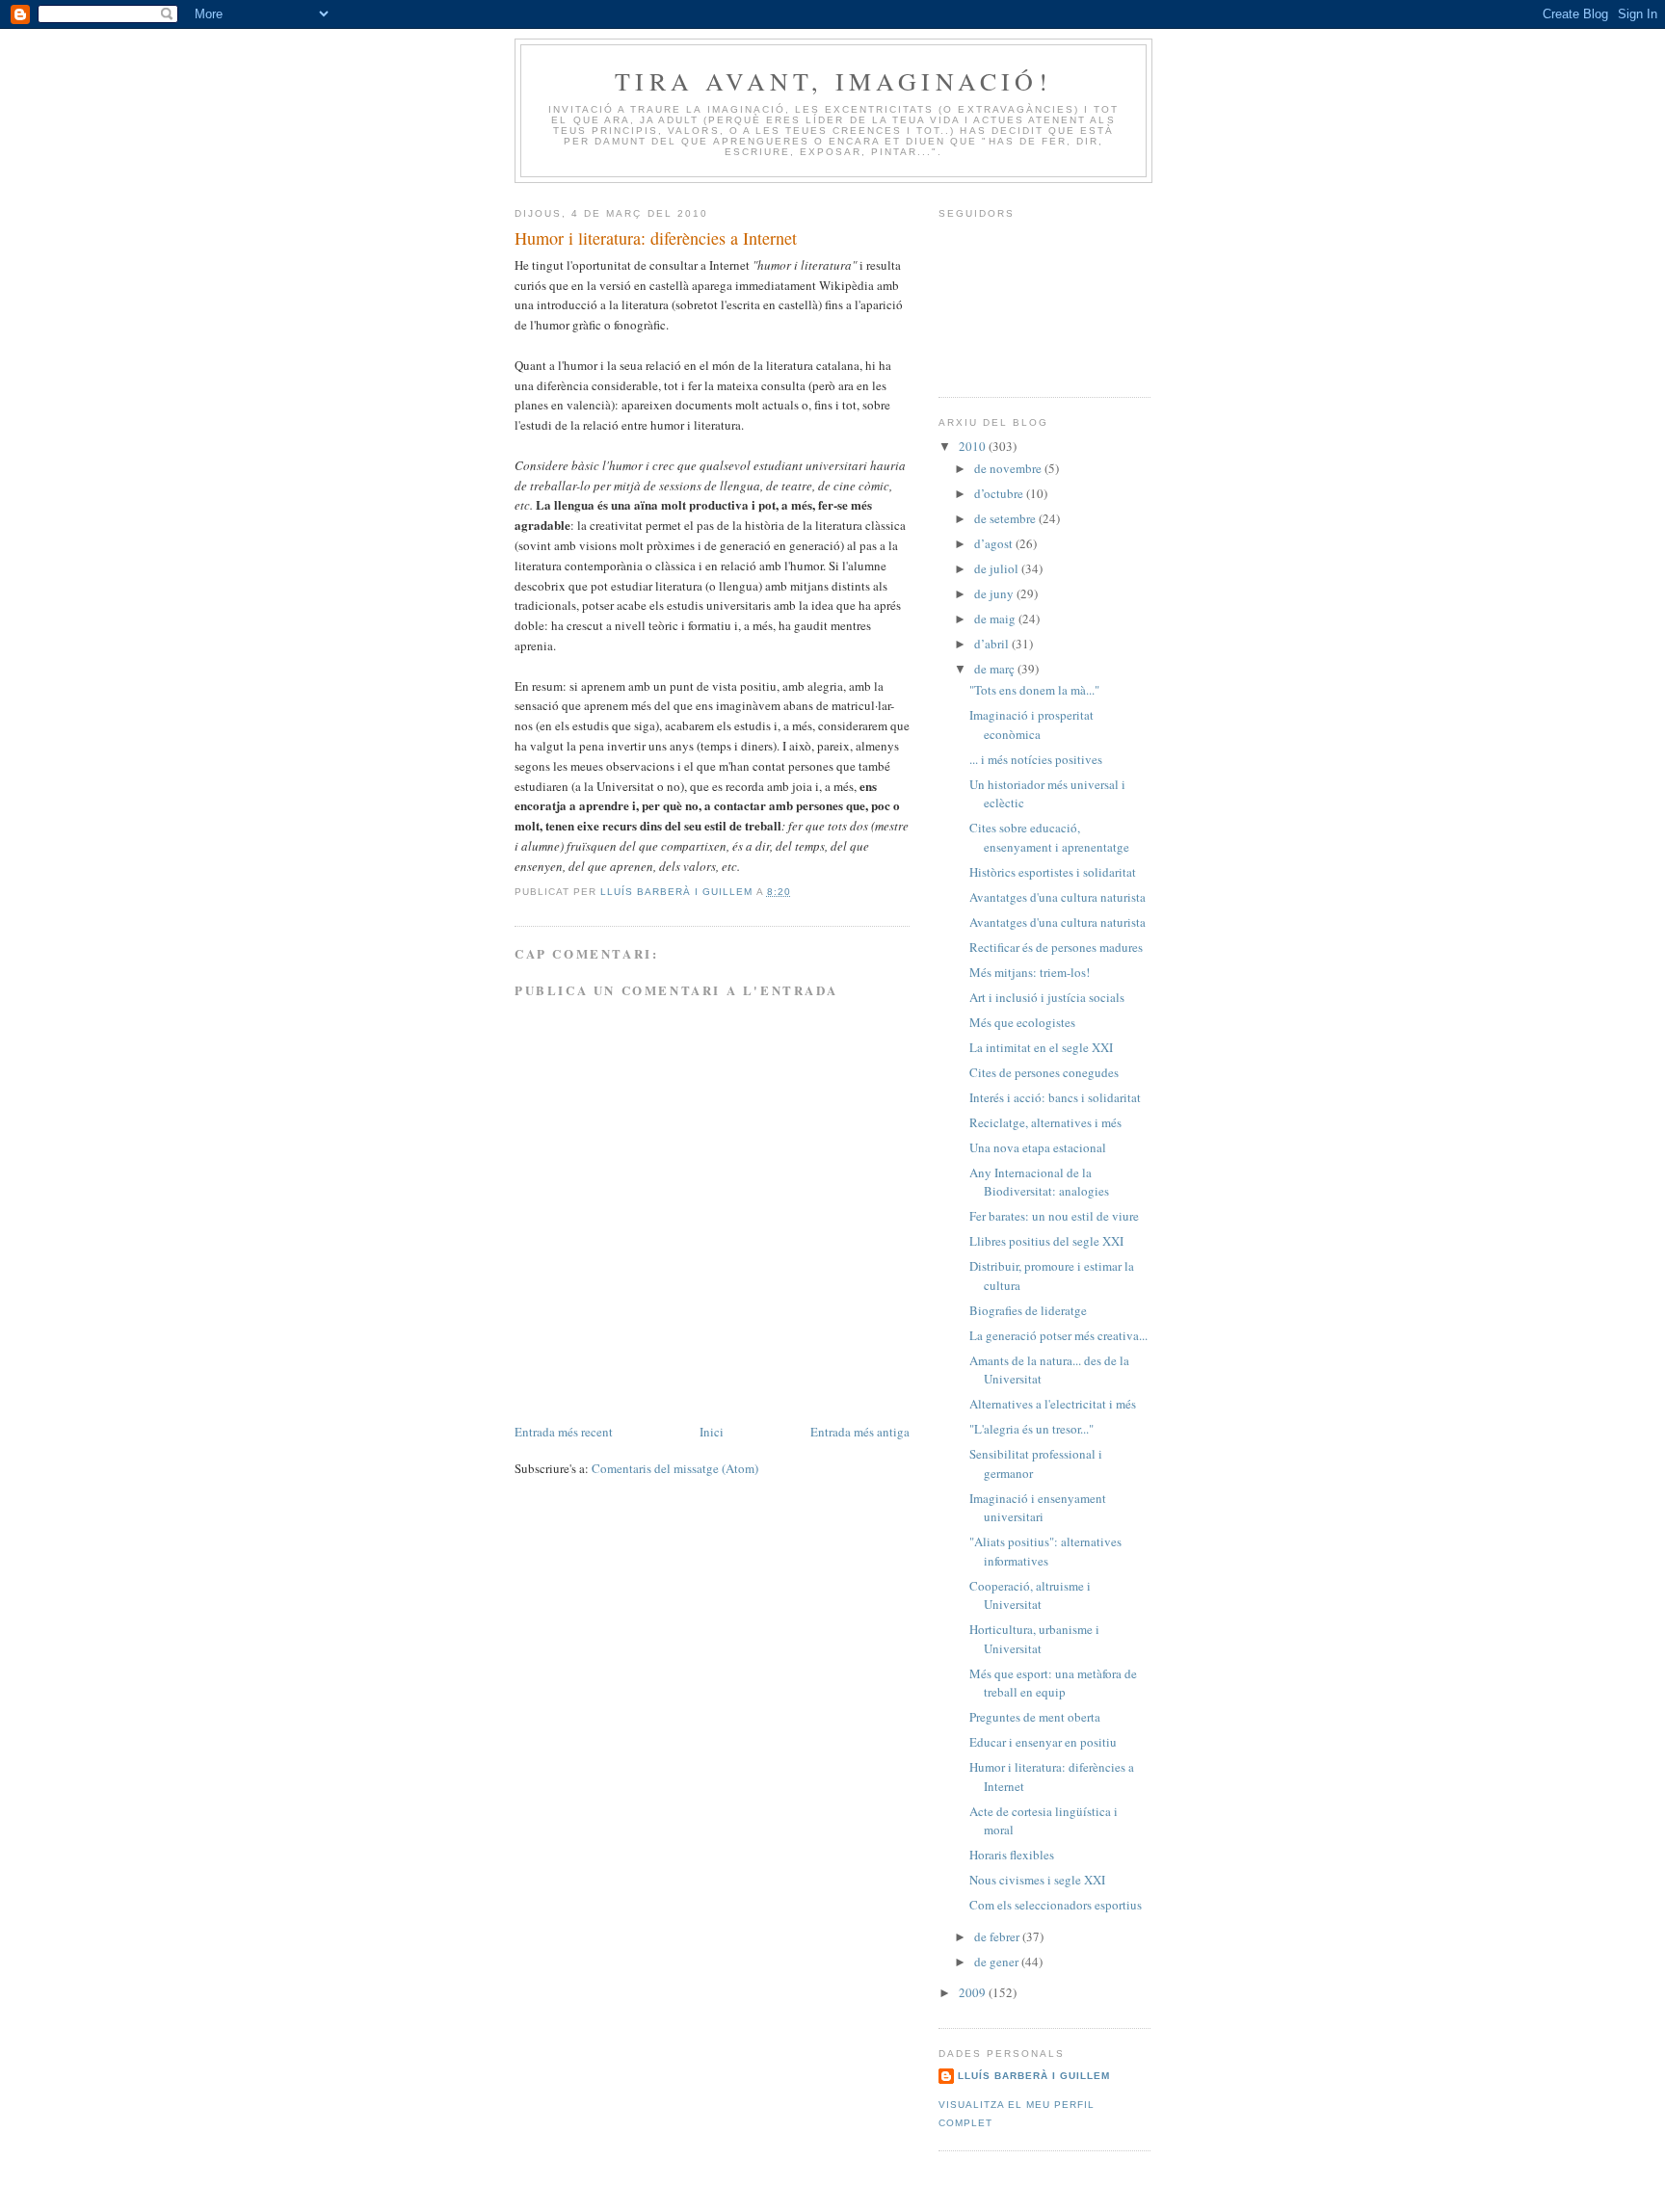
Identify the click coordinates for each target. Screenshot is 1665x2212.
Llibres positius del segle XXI (1046, 1241)
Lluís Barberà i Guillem (1034, 2076)
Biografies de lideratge (1028, 1310)
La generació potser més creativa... (1058, 1335)
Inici (712, 1432)
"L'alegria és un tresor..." (1031, 1429)
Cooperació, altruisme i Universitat (1030, 1595)
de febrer (998, 1936)
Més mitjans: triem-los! (1030, 972)
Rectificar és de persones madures (1056, 947)
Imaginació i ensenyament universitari (1038, 1508)
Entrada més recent (564, 1432)
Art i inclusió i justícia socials (1047, 997)
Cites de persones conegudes (1044, 1072)
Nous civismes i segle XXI (1037, 1880)
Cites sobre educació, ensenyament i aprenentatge (1049, 837)
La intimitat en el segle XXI (1041, 1047)
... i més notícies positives (1036, 759)
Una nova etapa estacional (1038, 1147)
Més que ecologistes (1022, 1022)
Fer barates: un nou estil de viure (1054, 1216)
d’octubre (1000, 493)
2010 (974, 446)
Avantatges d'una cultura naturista (1057, 897)
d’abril (993, 644)
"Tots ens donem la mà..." (1034, 690)
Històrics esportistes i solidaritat (1053, 872)
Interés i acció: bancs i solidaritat (1055, 1097)
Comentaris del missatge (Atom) (675, 1468)
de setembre (1006, 518)
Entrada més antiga (860, 1432)
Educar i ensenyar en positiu (1043, 1742)
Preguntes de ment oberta (1035, 1717)
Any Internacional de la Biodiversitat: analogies (1039, 1182)
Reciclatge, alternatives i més (1045, 1122)
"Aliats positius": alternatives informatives (1045, 1551)
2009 (974, 1992)
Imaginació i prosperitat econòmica (1031, 724)
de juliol (998, 568)
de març (996, 669)
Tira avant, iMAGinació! (833, 81)
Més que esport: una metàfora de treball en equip (1053, 1683)
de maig (996, 619)
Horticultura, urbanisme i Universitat (1034, 1639)
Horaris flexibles (1012, 1855)
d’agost (995, 543)
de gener (998, 1962)
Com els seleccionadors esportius (1056, 1905)
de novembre (1009, 468)
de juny (995, 593)
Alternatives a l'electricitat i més (1053, 1404)
